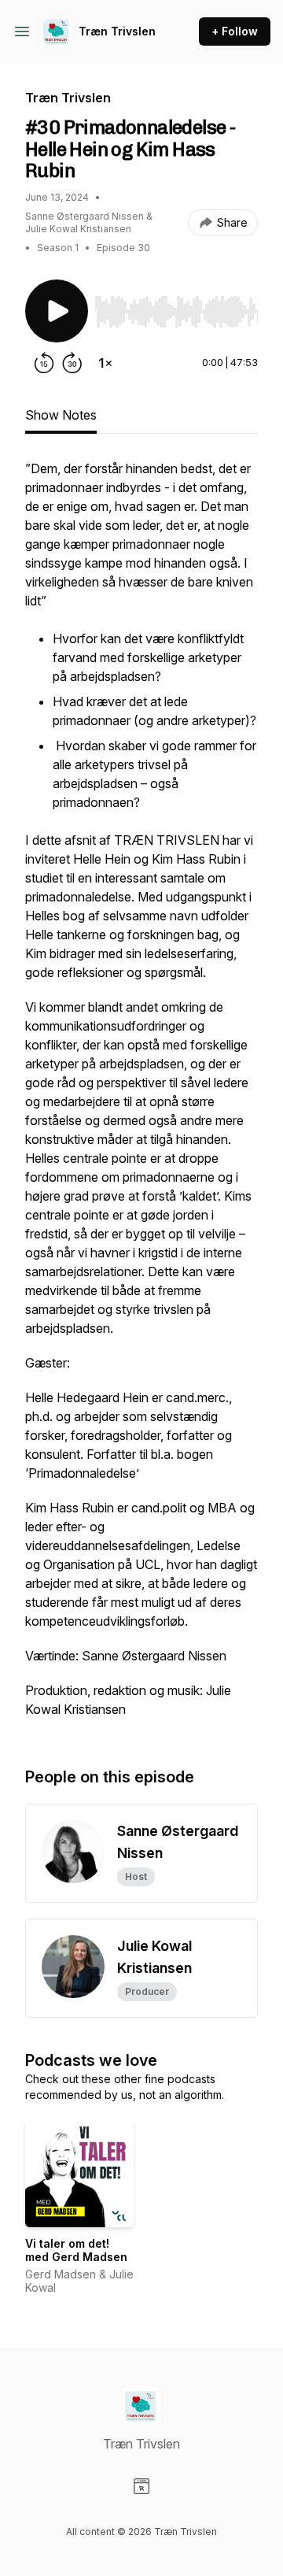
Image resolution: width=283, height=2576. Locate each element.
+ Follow (235, 31)
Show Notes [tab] (61, 415)
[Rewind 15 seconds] (44, 363)
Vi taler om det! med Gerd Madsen (76, 2250)
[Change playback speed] (105, 363)
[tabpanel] (141, 1097)
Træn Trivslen (117, 31)
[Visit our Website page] (141, 2486)
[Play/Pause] (57, 311)
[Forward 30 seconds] (72, 363)
